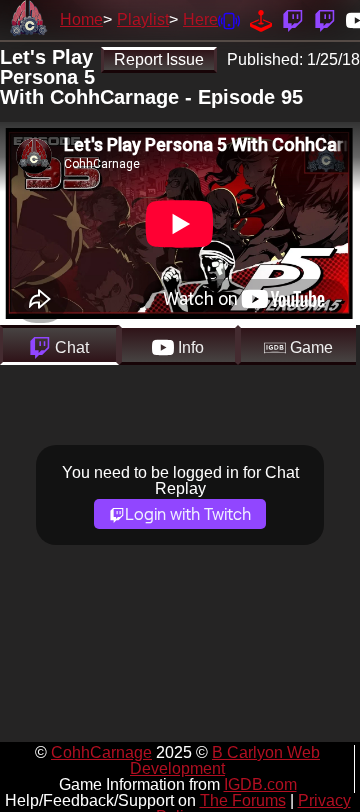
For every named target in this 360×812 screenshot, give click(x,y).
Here (200, 19)
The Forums (243, 800)
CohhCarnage (101, 752)
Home (81, 19)
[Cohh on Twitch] (325, 19)
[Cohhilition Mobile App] (229, 19)
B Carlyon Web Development (225, 760)
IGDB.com (260, 784)
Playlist (143, 19)
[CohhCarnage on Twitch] (293, 19)
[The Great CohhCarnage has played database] (261, 19)
